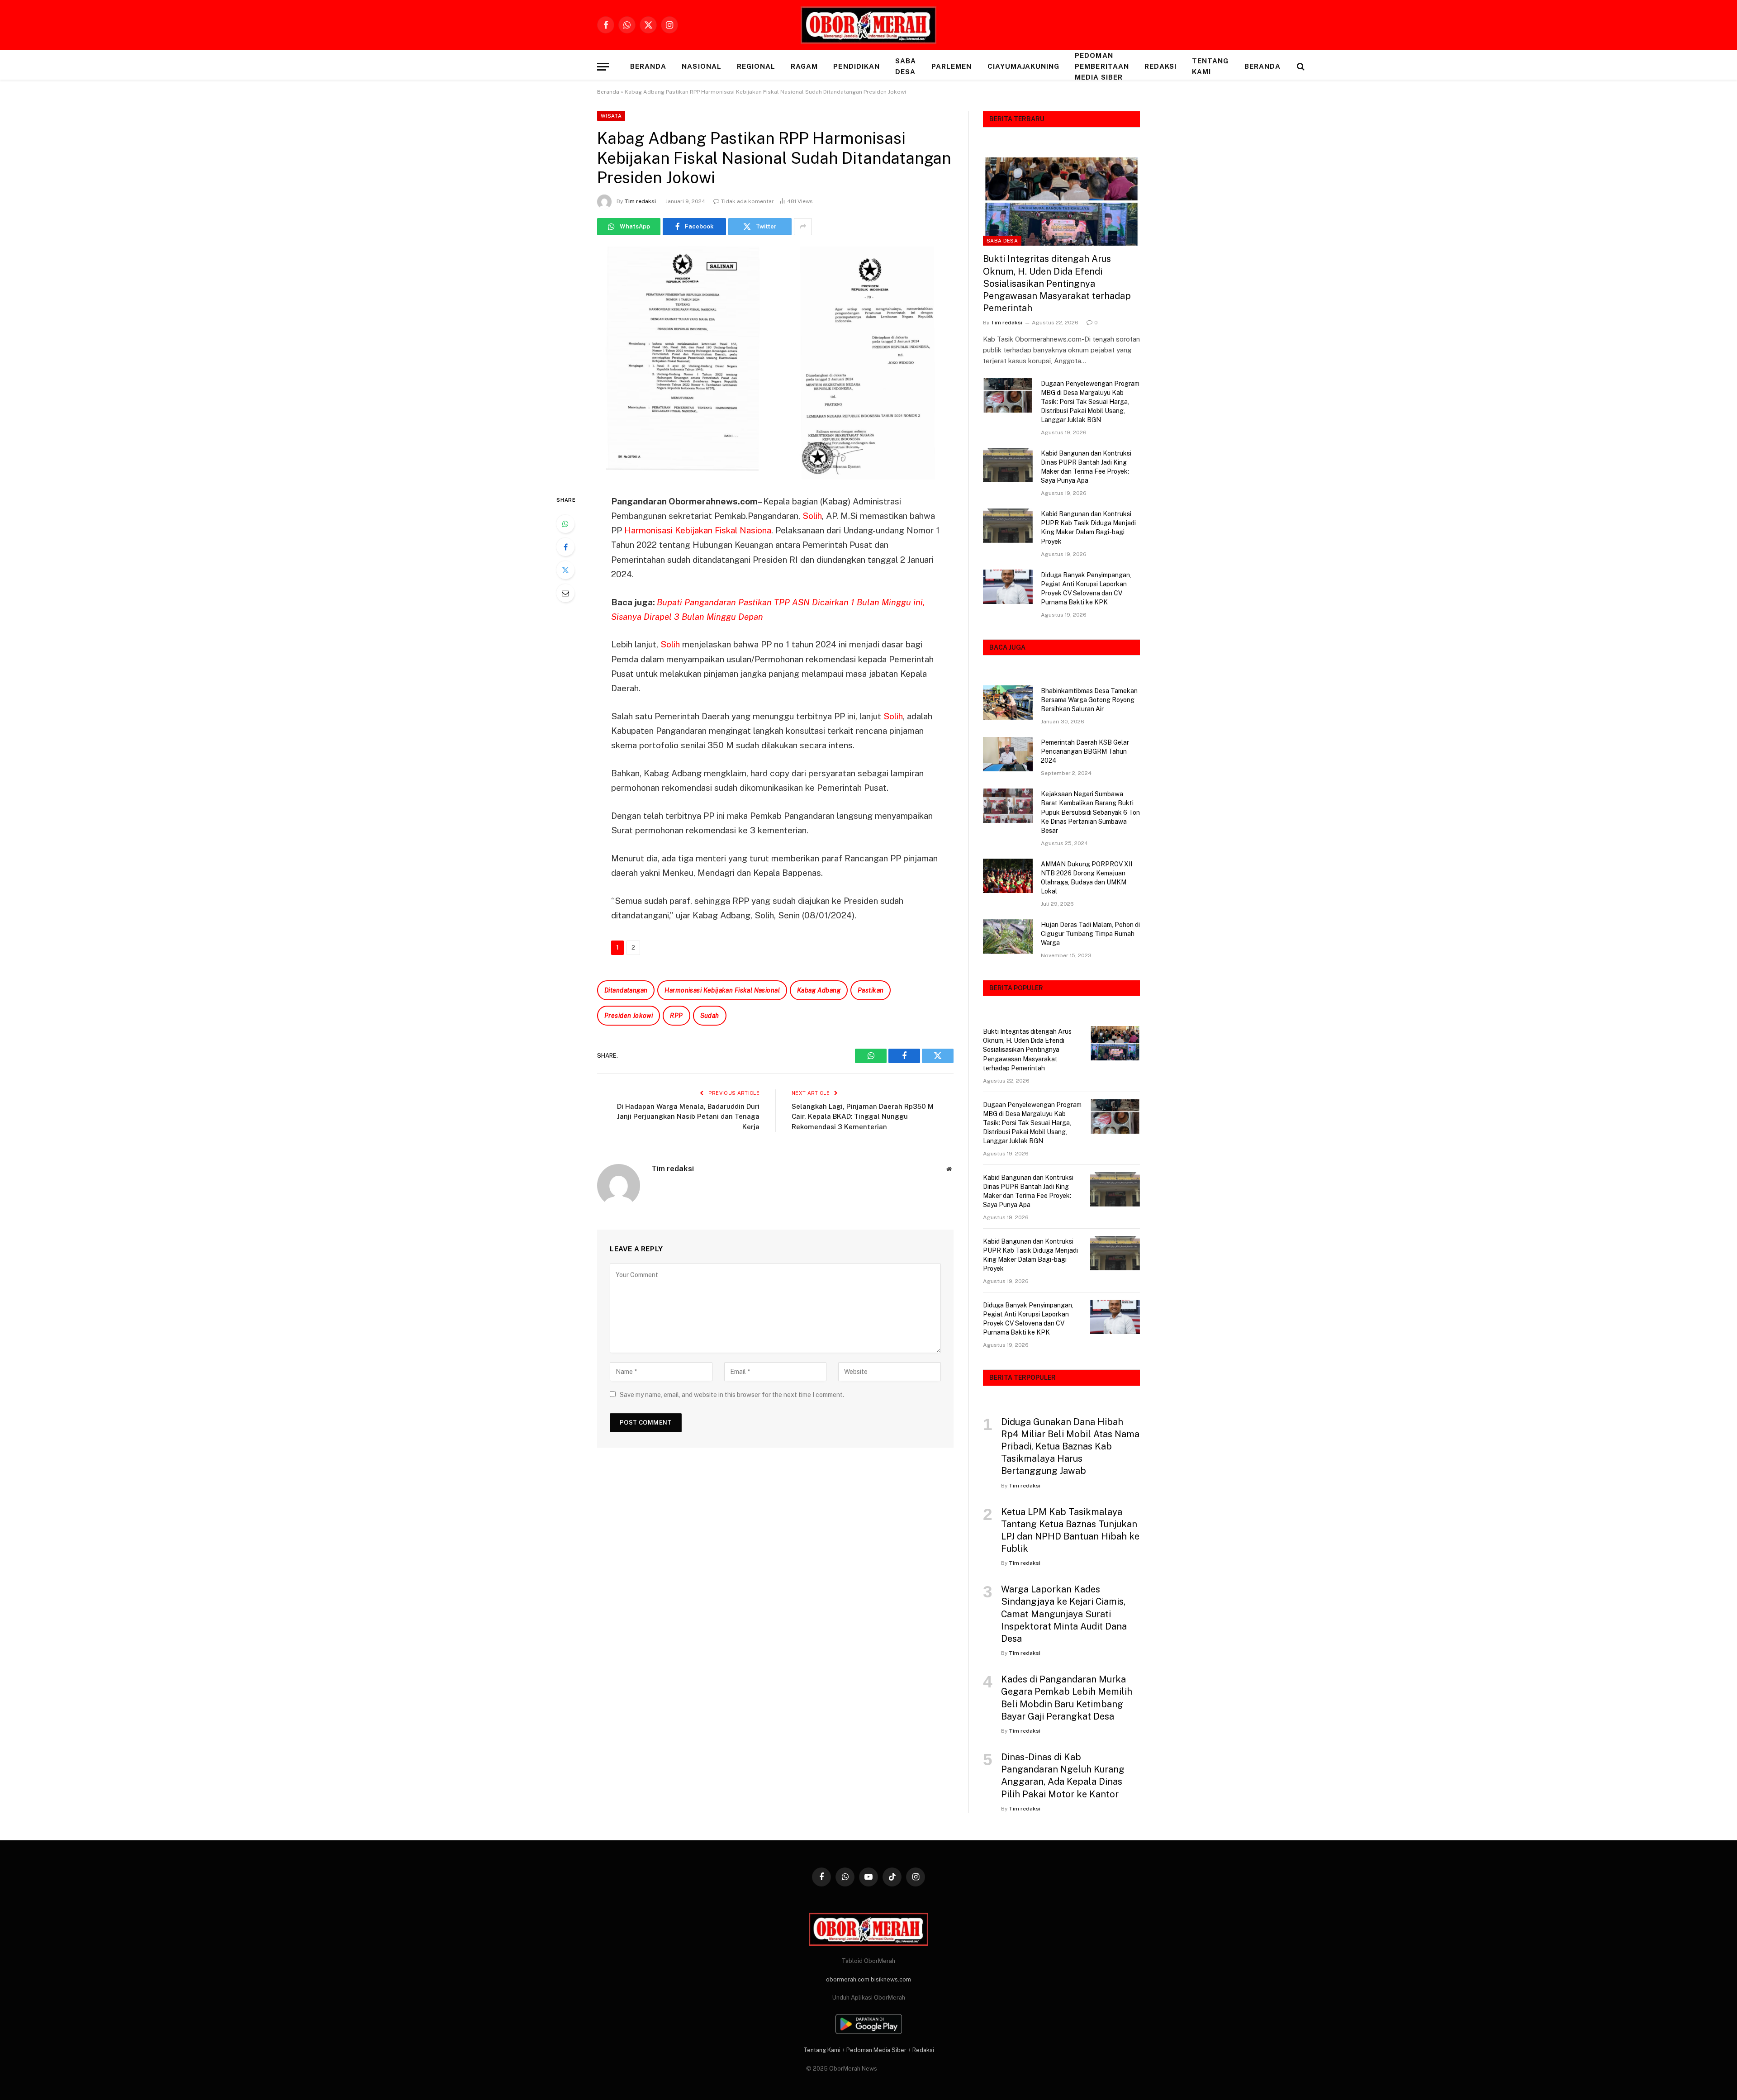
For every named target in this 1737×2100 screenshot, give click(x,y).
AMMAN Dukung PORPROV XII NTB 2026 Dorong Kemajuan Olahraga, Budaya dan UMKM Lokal (1087, 878)
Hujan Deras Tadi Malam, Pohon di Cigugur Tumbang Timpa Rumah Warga (1090, 934)
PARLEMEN (952, 66)
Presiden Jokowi (629, 1016)
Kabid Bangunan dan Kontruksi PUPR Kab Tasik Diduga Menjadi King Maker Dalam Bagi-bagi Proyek (1088, 527)
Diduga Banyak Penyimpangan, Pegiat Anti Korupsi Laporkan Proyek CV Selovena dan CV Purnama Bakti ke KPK (1086, 589)
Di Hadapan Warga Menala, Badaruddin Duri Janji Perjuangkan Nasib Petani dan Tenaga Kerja (688, 1117)
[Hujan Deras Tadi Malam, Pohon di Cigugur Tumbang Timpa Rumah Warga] (1008, 936)
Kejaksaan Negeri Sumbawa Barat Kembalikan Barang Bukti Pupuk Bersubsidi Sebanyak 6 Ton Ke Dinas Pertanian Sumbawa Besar (1090, 812)
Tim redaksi (640, 201)
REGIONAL (756, 66)
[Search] (1300, 67)
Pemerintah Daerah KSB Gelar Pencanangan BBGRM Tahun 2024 (1085, 751)
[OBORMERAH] (868, 25)
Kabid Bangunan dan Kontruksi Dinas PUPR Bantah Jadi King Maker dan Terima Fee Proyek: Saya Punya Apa (1086, 467)
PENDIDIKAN (857, 66)
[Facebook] (565, 547)
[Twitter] (565, 570)
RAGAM (804, 66)
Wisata (611, 116)
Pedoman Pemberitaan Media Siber (1102, 66)
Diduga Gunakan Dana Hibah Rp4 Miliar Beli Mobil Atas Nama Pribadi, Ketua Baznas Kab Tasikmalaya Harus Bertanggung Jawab (1070, 1447)
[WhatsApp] (565, 524)
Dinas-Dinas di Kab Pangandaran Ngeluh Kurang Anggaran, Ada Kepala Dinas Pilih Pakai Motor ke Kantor (1063, 1776)
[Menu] (603, 67)
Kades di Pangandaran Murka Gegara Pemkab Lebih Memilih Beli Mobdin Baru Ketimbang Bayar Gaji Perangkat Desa (1067, 1698)
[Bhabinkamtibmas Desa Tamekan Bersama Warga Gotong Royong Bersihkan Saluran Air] (1008, 703)
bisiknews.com (891, 1979)
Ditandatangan (626, 990)
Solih (812, 516)
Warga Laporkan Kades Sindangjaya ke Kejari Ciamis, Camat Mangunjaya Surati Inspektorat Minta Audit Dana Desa (1064, 1614)
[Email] (565, 593)
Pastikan (871, 990)
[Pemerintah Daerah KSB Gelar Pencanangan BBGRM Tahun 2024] (1008, 754)
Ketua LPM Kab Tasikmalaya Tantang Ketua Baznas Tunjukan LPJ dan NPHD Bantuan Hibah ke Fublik (1070, 1530)
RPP (676, 1016)
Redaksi (1160, 66)
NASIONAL (701, 66)
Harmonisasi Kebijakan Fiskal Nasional (722, 990)
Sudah (710, 1016)
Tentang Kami (1210, 66)
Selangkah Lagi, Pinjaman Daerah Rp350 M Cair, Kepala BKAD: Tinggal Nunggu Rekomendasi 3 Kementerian (863, 1117)
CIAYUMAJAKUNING (1024, 66)
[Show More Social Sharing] (803, 227)
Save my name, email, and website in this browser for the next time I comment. (732, 1395)
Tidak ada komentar (747, 201)
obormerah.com (848, 1979)
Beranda (648, 66)
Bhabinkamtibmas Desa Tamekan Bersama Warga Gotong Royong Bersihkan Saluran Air (1089, 700)
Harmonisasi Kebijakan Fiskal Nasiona (698, 530)
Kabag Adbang (819, 990)
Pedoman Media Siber (876, 2050)
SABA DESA (906, 66)
